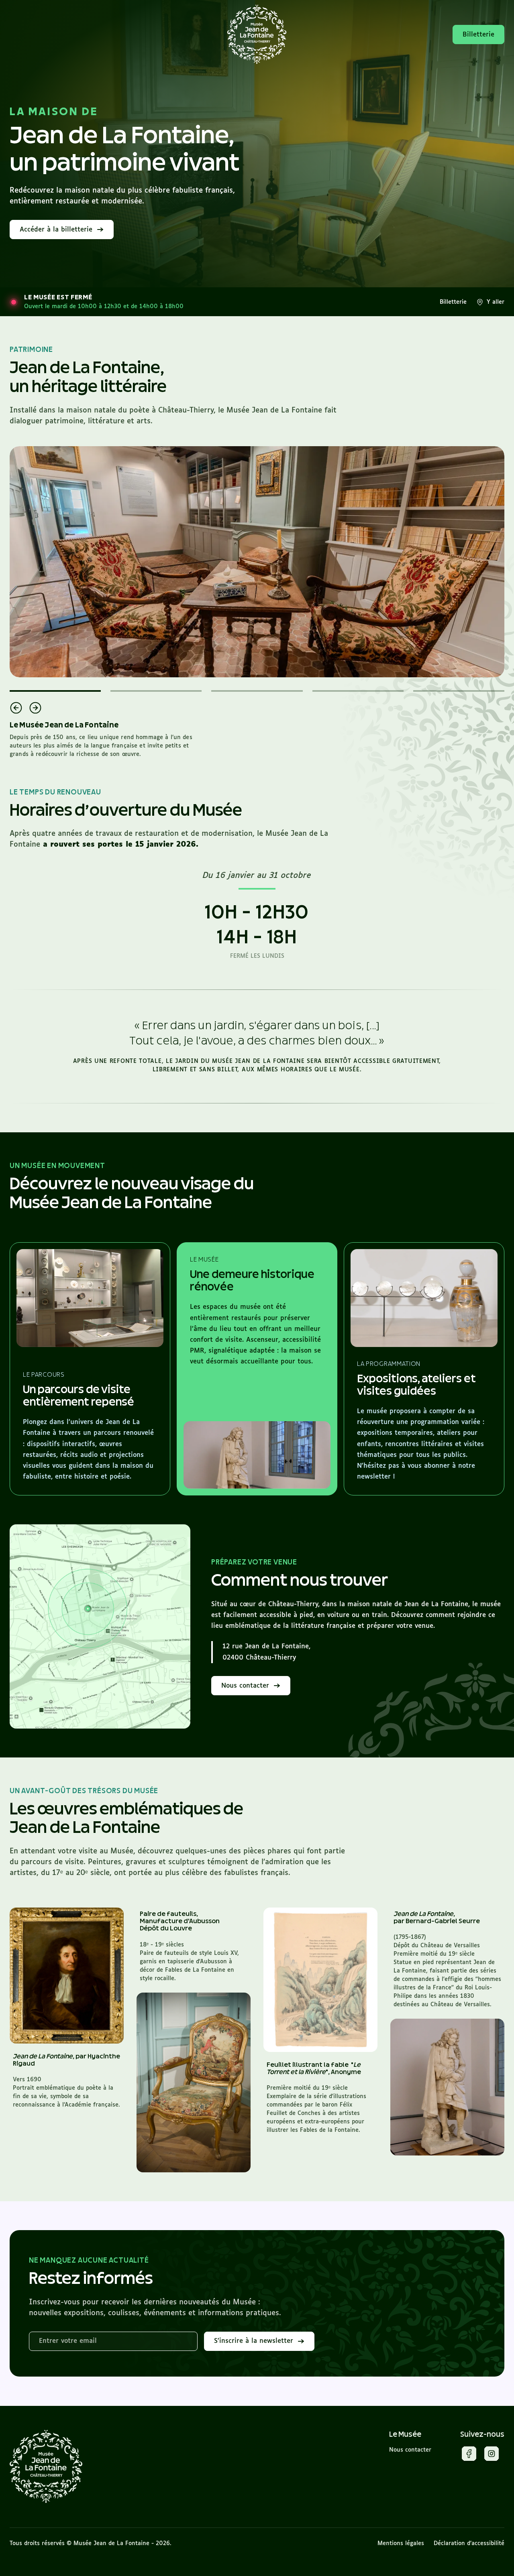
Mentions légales (401, 2543)
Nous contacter (410, 2450)
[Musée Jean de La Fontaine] (46, 2467)
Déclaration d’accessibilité (469, 2543)
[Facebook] (469, 2455)
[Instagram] (492, 2455)
